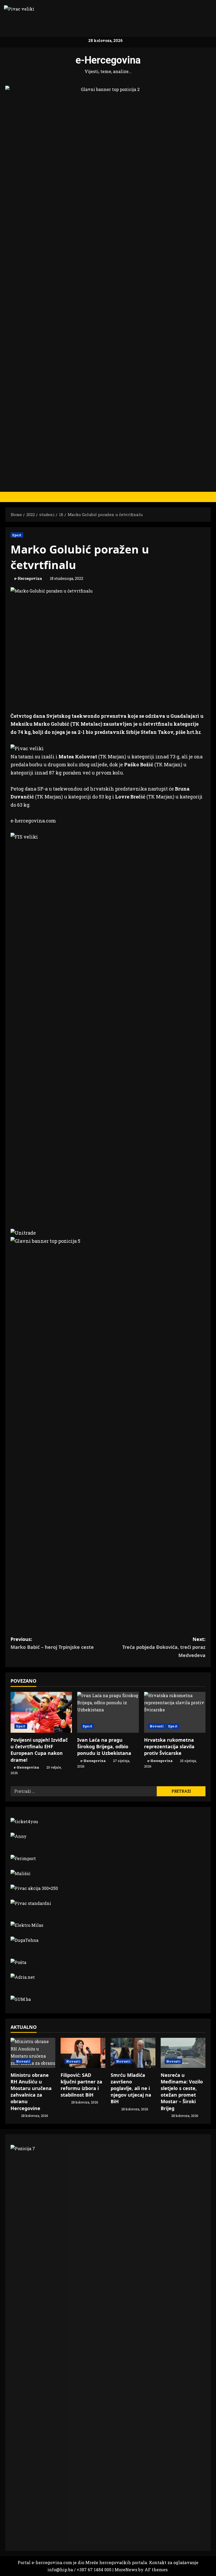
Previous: (52, 1643)
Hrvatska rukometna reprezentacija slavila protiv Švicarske (169, 1746)
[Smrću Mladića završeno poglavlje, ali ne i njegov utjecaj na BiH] (133, 2053)
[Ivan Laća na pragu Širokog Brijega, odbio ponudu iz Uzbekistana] (108, 1712)
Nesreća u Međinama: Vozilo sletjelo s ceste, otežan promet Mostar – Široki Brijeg (182, 2092)
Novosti (157, 1726)
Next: (164, 1647)
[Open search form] (209, 497)
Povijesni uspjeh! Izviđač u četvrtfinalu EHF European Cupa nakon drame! (39, 1750)
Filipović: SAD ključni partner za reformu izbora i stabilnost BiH (81, 2085)
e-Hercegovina (108, 60)
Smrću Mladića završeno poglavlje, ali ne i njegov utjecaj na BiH (131, 2088)
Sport (17, 535)
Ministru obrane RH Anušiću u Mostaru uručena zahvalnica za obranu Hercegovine (31, 2092)
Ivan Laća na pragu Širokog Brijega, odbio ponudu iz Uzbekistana (104, 1746)
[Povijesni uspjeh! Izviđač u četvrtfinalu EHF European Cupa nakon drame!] (41, 1712)
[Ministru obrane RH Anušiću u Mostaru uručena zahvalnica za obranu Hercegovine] (33, 2053)
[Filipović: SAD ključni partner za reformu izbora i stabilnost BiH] (83, 2053)
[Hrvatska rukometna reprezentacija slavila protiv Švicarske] (175, 1712)
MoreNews (126, 2570)
